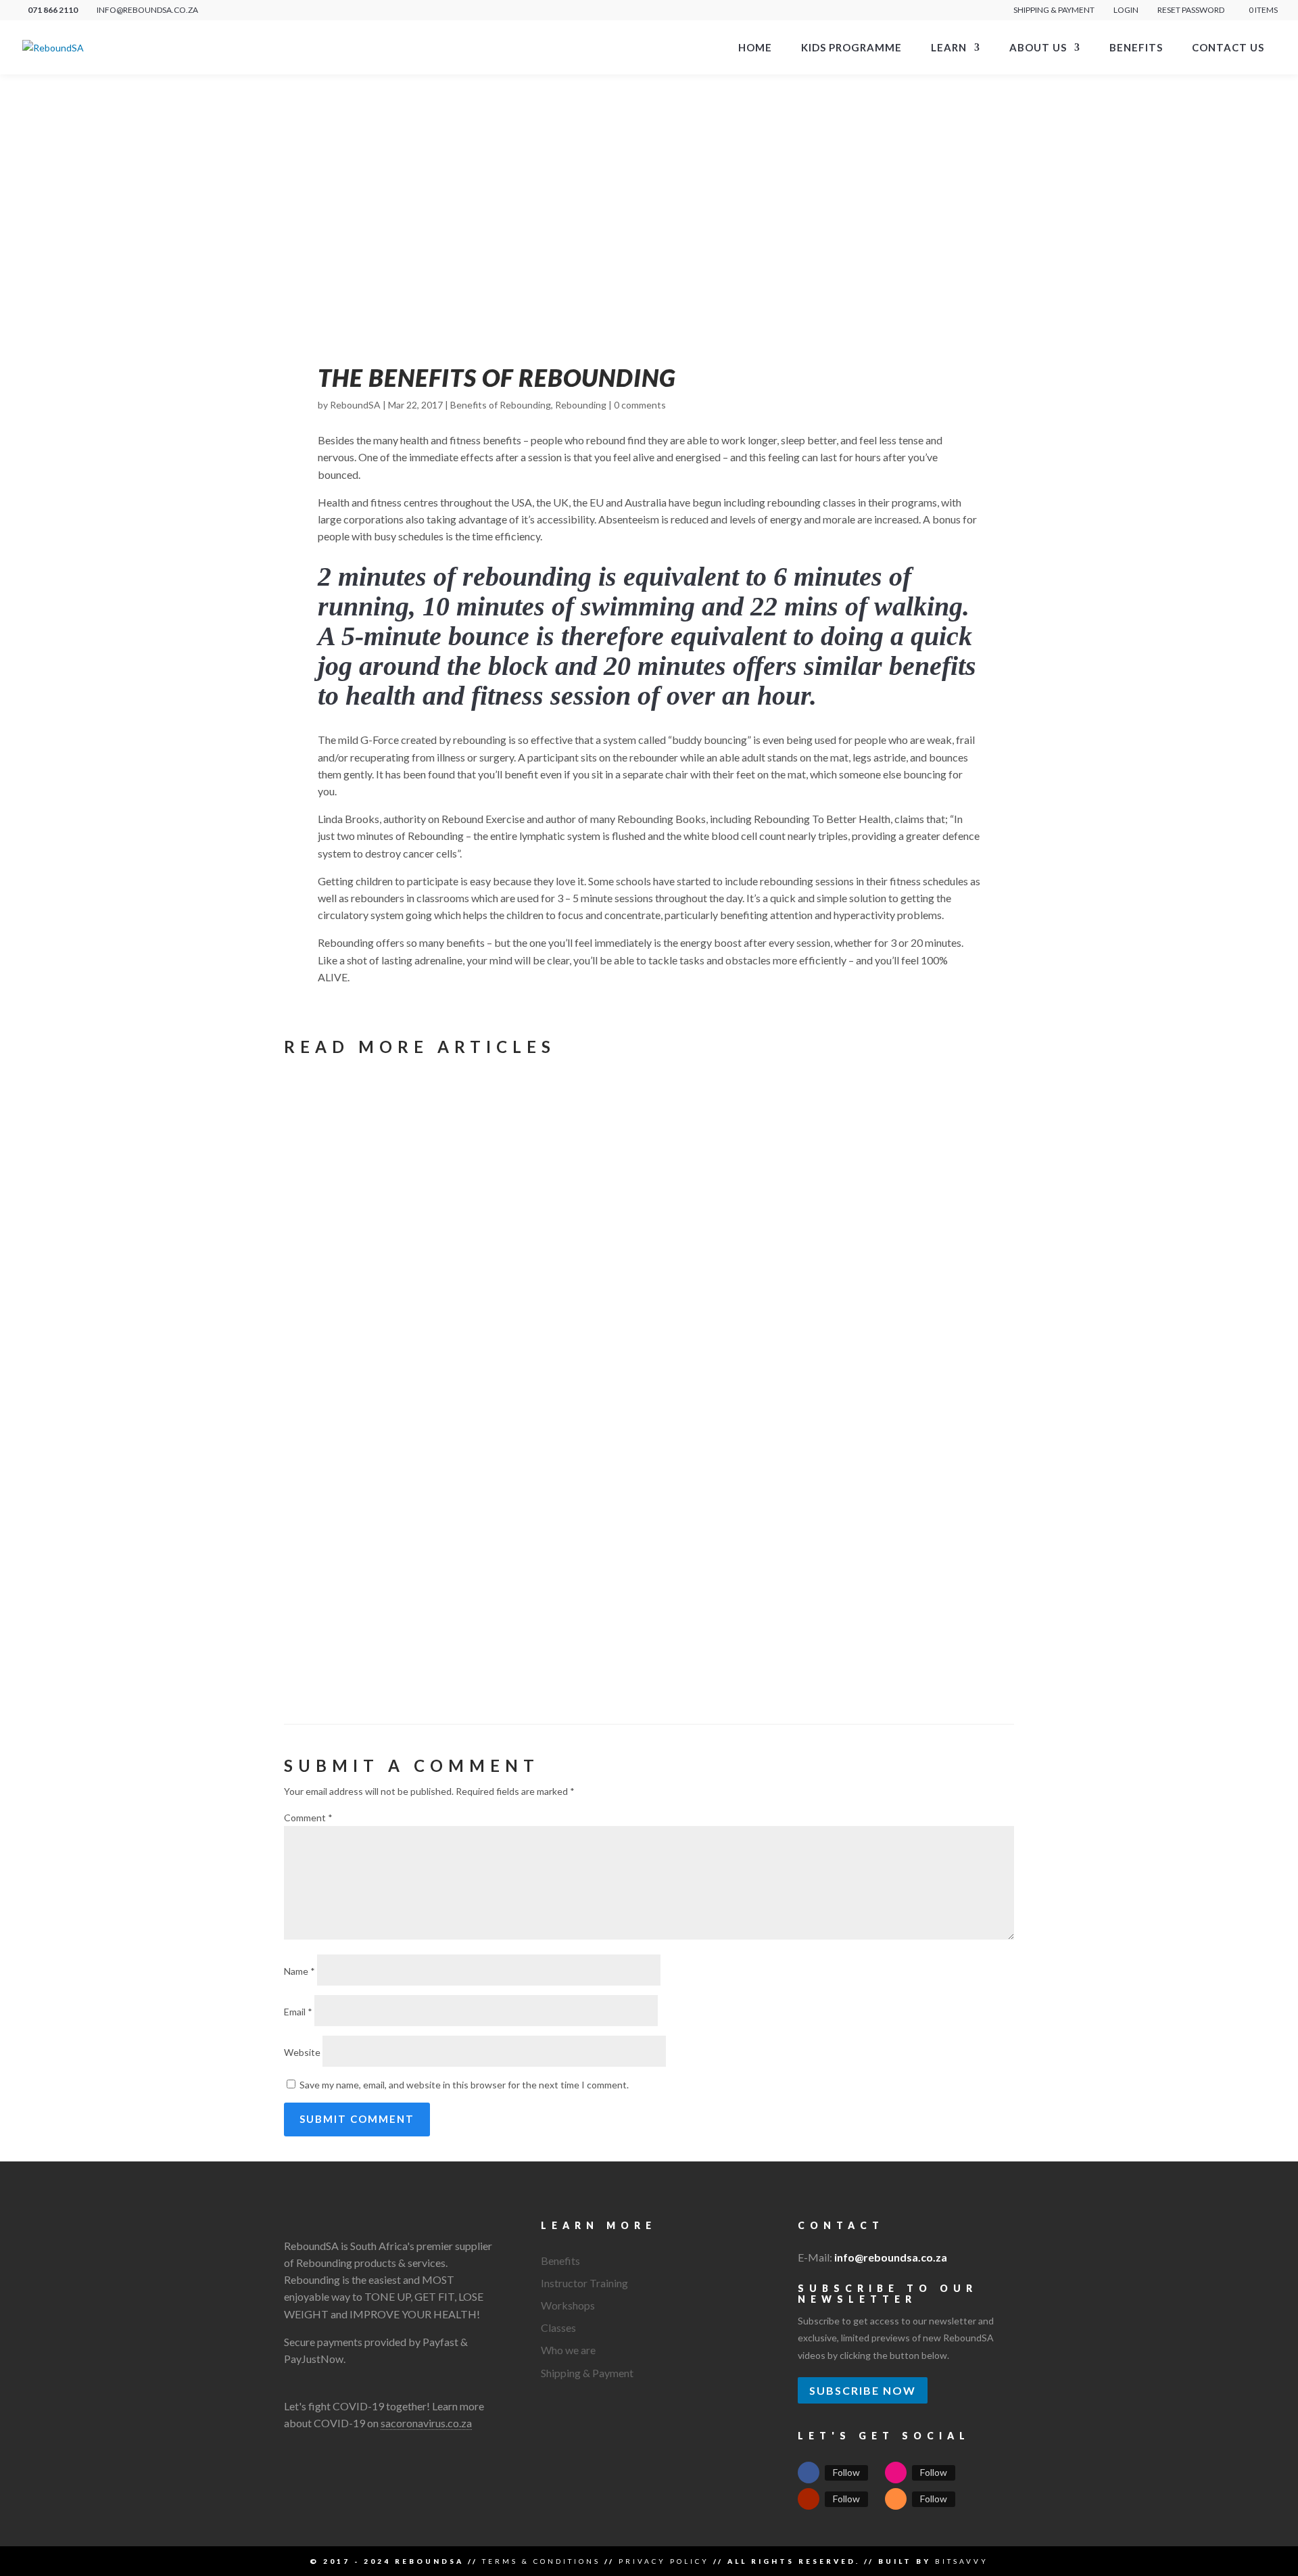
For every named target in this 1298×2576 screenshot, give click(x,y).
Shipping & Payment (1054, 10)
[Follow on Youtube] (809, 2499)
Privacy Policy (664, 2561)
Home (755, 48)
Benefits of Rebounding (501, 405)
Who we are (568, 2350)
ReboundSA (355, 405)
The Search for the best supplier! (487, 1504)
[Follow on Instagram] (896, 2473)
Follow (846, 2472)
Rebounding (581, 405)
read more (342, 1228)
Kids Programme (851, 48)
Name (299, 1971)
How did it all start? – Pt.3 (454, 1316)
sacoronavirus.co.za (426, 2423)
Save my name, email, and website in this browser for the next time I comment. (464, 2085)
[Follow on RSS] (896, 2499)
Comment (308, 1818)
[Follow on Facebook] (809, 2473)
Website (302, 2052)
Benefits (1136, 48)
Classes (558, 2327)
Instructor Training (584, 2283)
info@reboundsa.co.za (891, 2257)
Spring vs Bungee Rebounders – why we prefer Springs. (602, 1128)
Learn (949, 48)
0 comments (640, 405)
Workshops (568, 2305)
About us (1038, 48)
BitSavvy (962, 2561)
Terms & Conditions (541, 2561)
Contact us (1228, 48)
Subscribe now (863, 2390)
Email (298, 2012)
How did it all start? (467, 1337)
